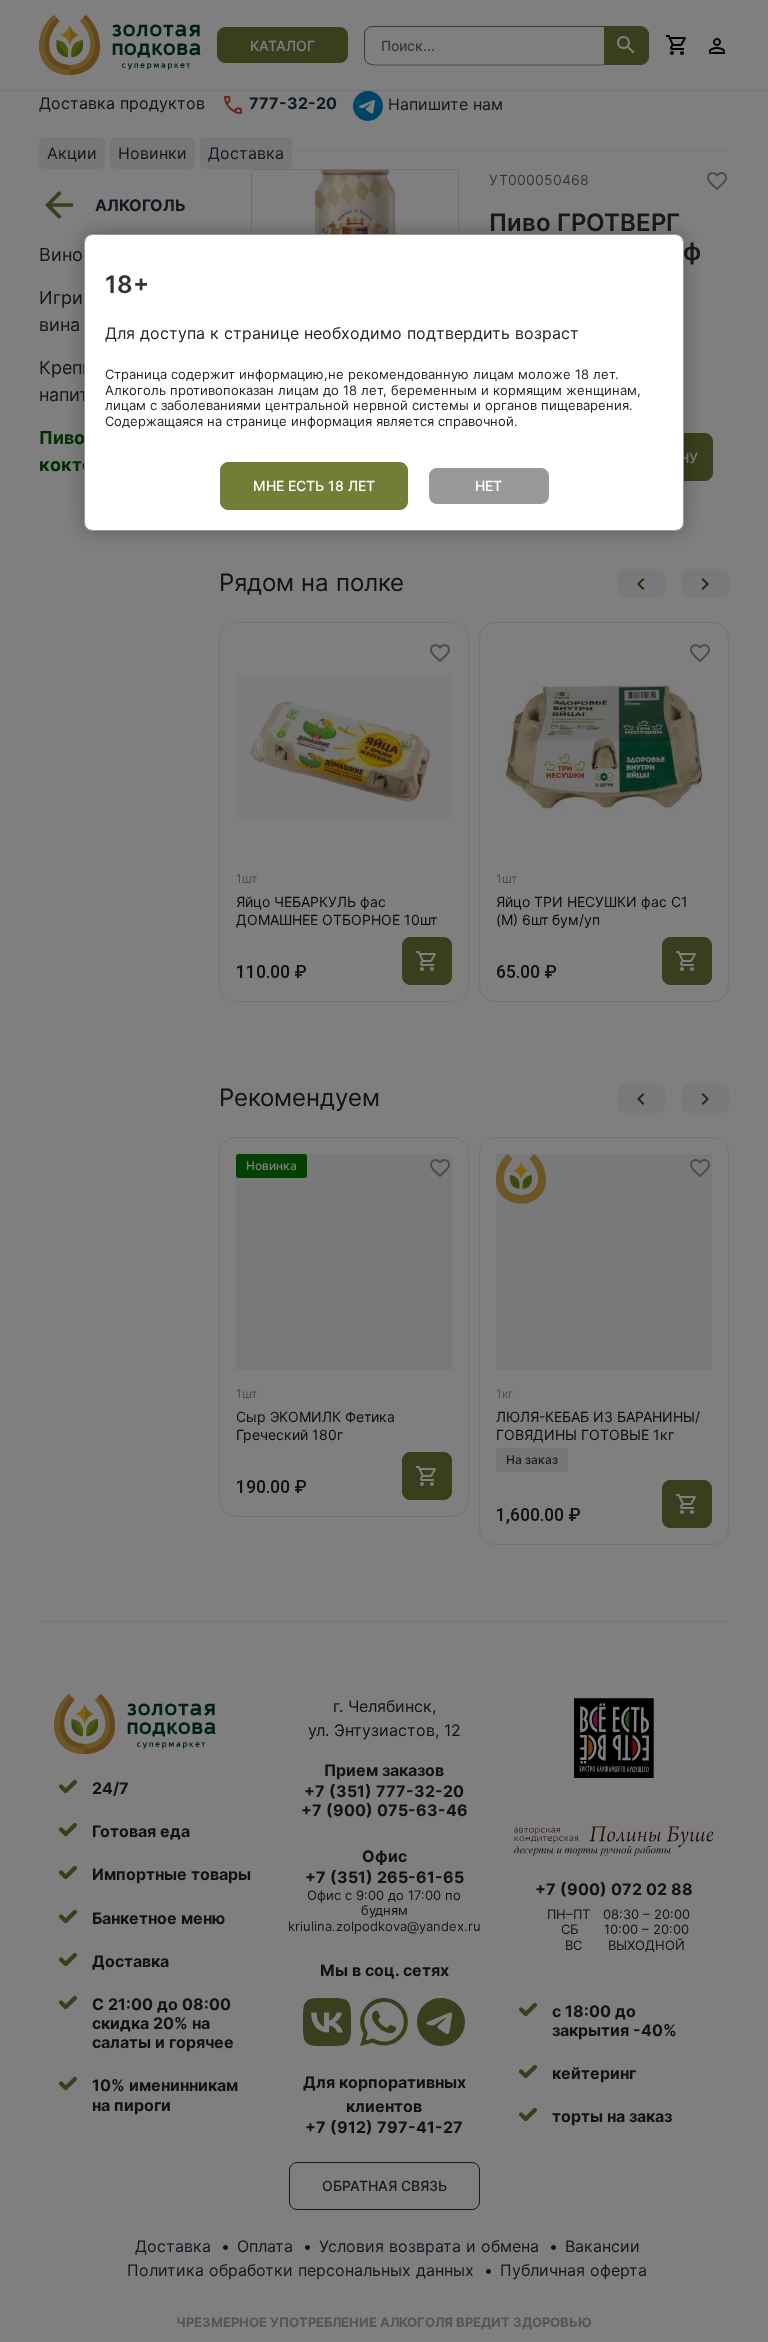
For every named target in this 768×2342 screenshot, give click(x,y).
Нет (488, 485)
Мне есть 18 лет (314, 485)
